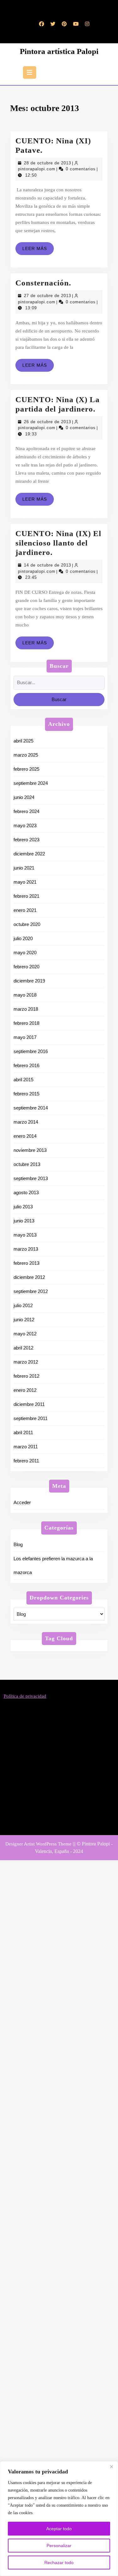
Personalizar (59, 2546)
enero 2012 (25, 1390)
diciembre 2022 (29, 854)
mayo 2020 (25, 953)
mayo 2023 (25, 825)
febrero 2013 (26, 1263)
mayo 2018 (25, 995)
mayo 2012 (25, 1334)
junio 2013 (24, 1221)
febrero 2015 (26, 1094)
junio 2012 (24, 1320)
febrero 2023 (26, 840)
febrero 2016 (26, 1065)
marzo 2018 (26, 1009)
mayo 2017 (25, 1037)
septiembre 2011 (31, 1418)
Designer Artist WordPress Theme (38, 1844)
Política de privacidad (25, 1696)
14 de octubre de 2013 (48, 565)
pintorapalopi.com (37, 169)
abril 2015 (23, 1080)
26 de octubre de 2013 (48, 422)
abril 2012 (23, 1348)
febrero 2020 (26, 967)
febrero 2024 (26, 811)
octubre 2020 (27, 924)
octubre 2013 (27, 1164)
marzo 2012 (26, 1362)
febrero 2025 (26, 769)
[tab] (30, 72)
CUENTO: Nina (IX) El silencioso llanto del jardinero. (58, 543)
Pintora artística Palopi (59, 51)
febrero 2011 (26, 1461)
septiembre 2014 (31, 1108)
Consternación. (43, 283)
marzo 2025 (26, 755)
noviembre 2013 (30, 1150)
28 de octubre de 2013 (48, 163)
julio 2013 (23, 1207)
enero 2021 (25, 910)
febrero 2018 (26, 1023)
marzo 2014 (26, 1122)
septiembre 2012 (31, 1291)
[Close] (111, 2467)
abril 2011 (23, 1432)
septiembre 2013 (31, 1178)
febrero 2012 (26, 1376)
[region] (59, 2519)
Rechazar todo (59, 2563)
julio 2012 (23, 1305)
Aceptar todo (59, 2529)
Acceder (22, 1502)
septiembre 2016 (31, 1051)
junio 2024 (24, 797)
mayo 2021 (25, 882)
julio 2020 (23, 938)
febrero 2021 (26, 896)
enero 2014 (25, 1136)
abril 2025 (23, 741)
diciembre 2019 (29, 981)
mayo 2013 (25, 1235)
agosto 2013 (26, 1192)
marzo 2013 (26, 1249)
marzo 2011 (26, 1447)
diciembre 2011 (29, 1404)
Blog (18, 1544)
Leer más (38, 250)
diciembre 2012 (29, 1277)
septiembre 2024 (31, 783)
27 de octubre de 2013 (48, 296)
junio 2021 (24, 868)
